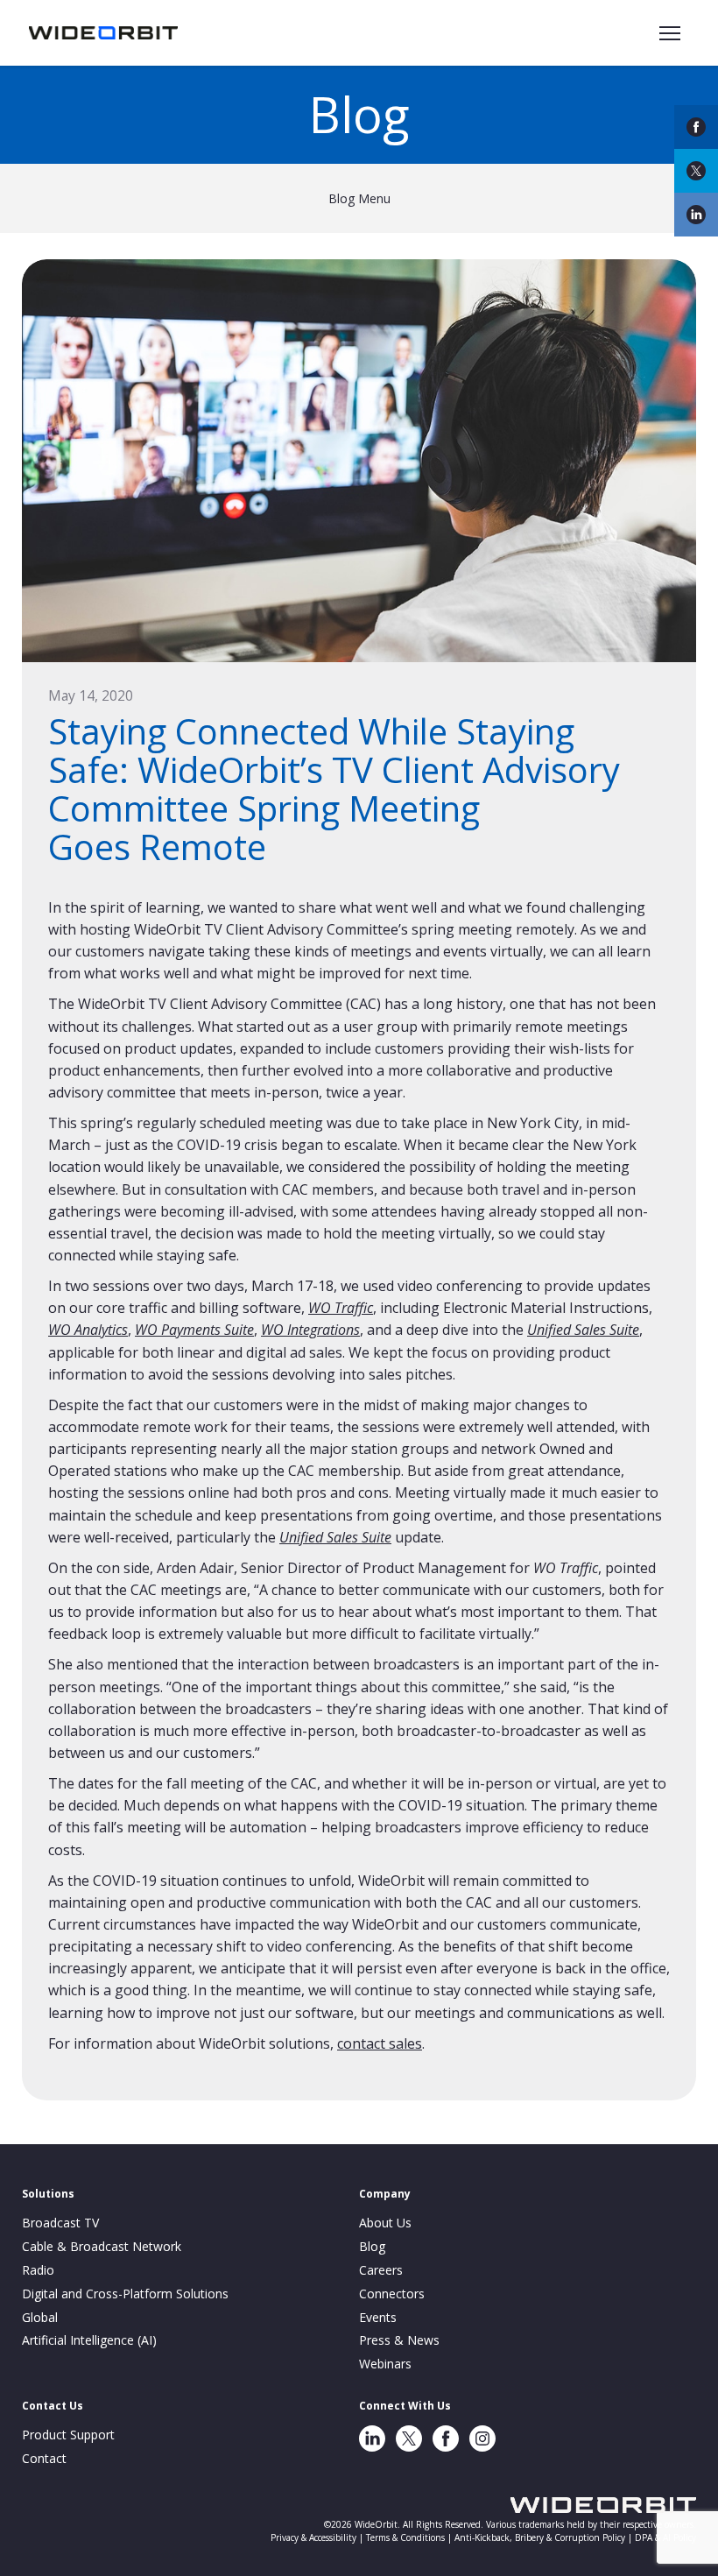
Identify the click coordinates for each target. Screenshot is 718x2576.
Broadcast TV (60, 2223)
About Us (385, 2223)
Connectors (392, 2294)
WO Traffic (341, 1308)
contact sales (380, 2043)
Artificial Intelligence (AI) (89, 2340)
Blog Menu (359, 198)
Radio (38, 2270)
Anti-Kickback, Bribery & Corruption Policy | (545, 2537)
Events (378, 2317)
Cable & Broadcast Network (102, 2246)
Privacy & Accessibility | (318, 2537)
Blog (372, 2246)
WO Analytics (88, 1330)
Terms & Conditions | (410, 2537)
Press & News (399, 2340)
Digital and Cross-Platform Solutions (125, 2294)
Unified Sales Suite (583, 1330)
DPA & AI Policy (665, 2537)
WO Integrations (310, 1330)
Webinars (385, 2364)
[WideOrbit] (103, 32)
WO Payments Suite (194, 1330)
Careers (381, 2270)
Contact (44, 2458)
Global (40, 2317)
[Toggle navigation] (670, 33)
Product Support (68, 2435)
